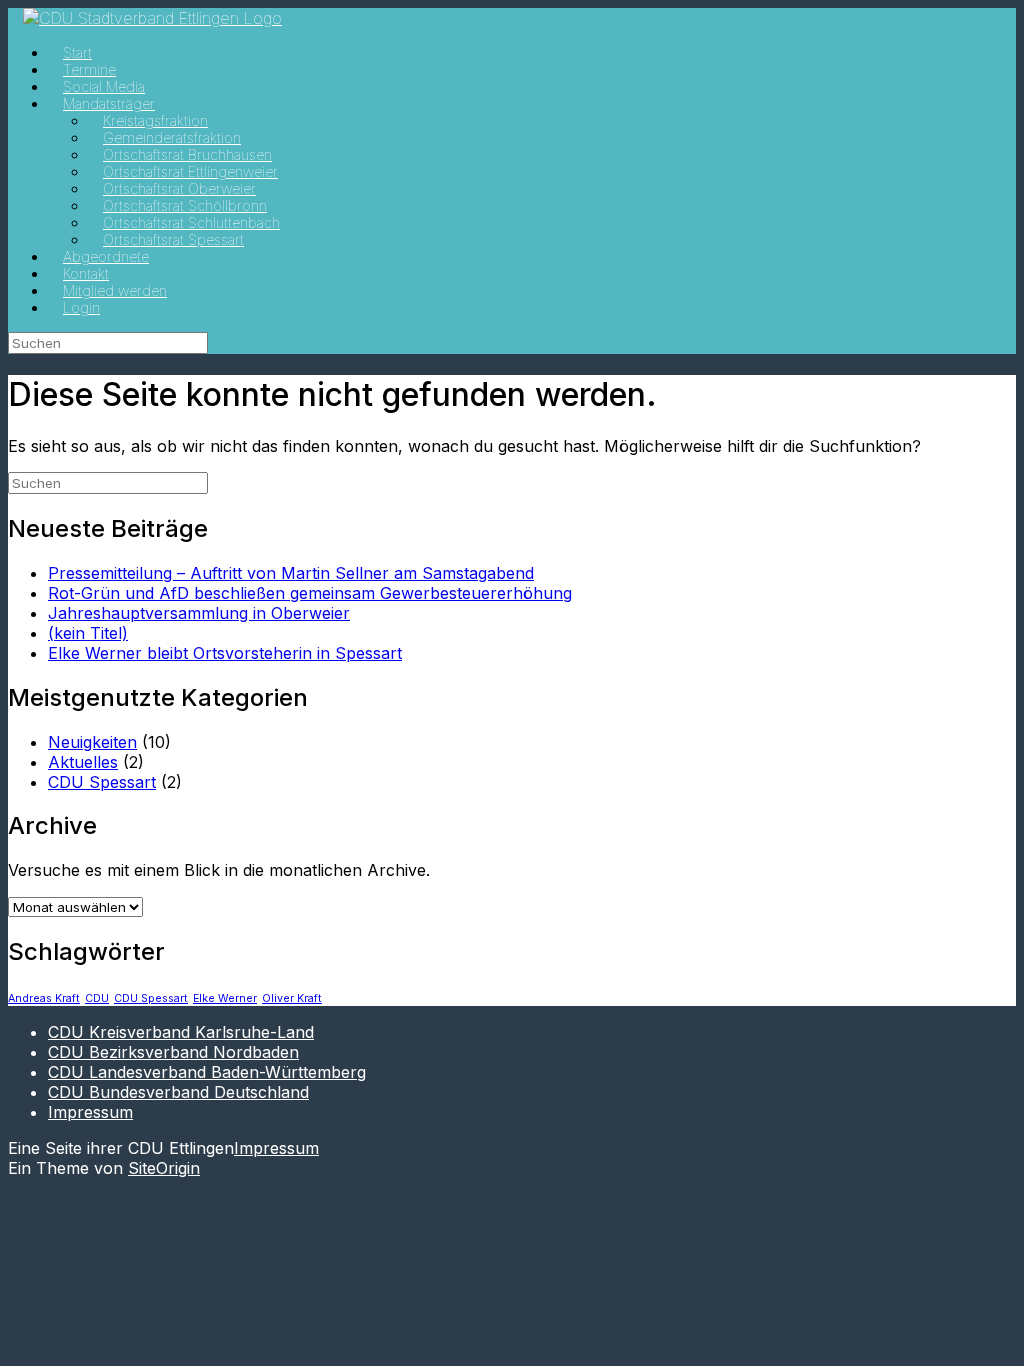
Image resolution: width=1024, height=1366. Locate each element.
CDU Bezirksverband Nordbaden (173, 1052)
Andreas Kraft (44, 998)
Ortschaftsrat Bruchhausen (187, 154)
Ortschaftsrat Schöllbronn (185, 205)
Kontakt (86, 273)
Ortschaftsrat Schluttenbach (191, 222)
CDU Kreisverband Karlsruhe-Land (181, 1032)
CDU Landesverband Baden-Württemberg (207, 1072)
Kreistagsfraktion (155, 120)
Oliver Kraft (292, 998)
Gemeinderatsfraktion (172, 137)
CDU (97, 998)
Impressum (90, 1112)
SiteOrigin (164, 1168)
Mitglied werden (115, 290)
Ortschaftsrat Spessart (173, 239)
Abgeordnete (106, 256)
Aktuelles (83, 762)
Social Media (104, 86)
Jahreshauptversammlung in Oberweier (199, 613)
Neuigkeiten (92, 742)
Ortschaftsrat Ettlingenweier (190, 171)
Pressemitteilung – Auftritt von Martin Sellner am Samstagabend (291, 573)
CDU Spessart (102, 782)
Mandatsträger (109, 103)
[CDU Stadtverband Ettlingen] (152, 18)
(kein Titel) (88, 633)
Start (77, 52)
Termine (89, 69)
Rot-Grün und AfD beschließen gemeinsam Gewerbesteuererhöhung (310, 593)
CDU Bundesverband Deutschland (178, 1092)
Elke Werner (225, 998)
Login (81, 307)
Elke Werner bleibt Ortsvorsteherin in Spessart (225, 653)
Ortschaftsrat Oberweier (179, 188)
